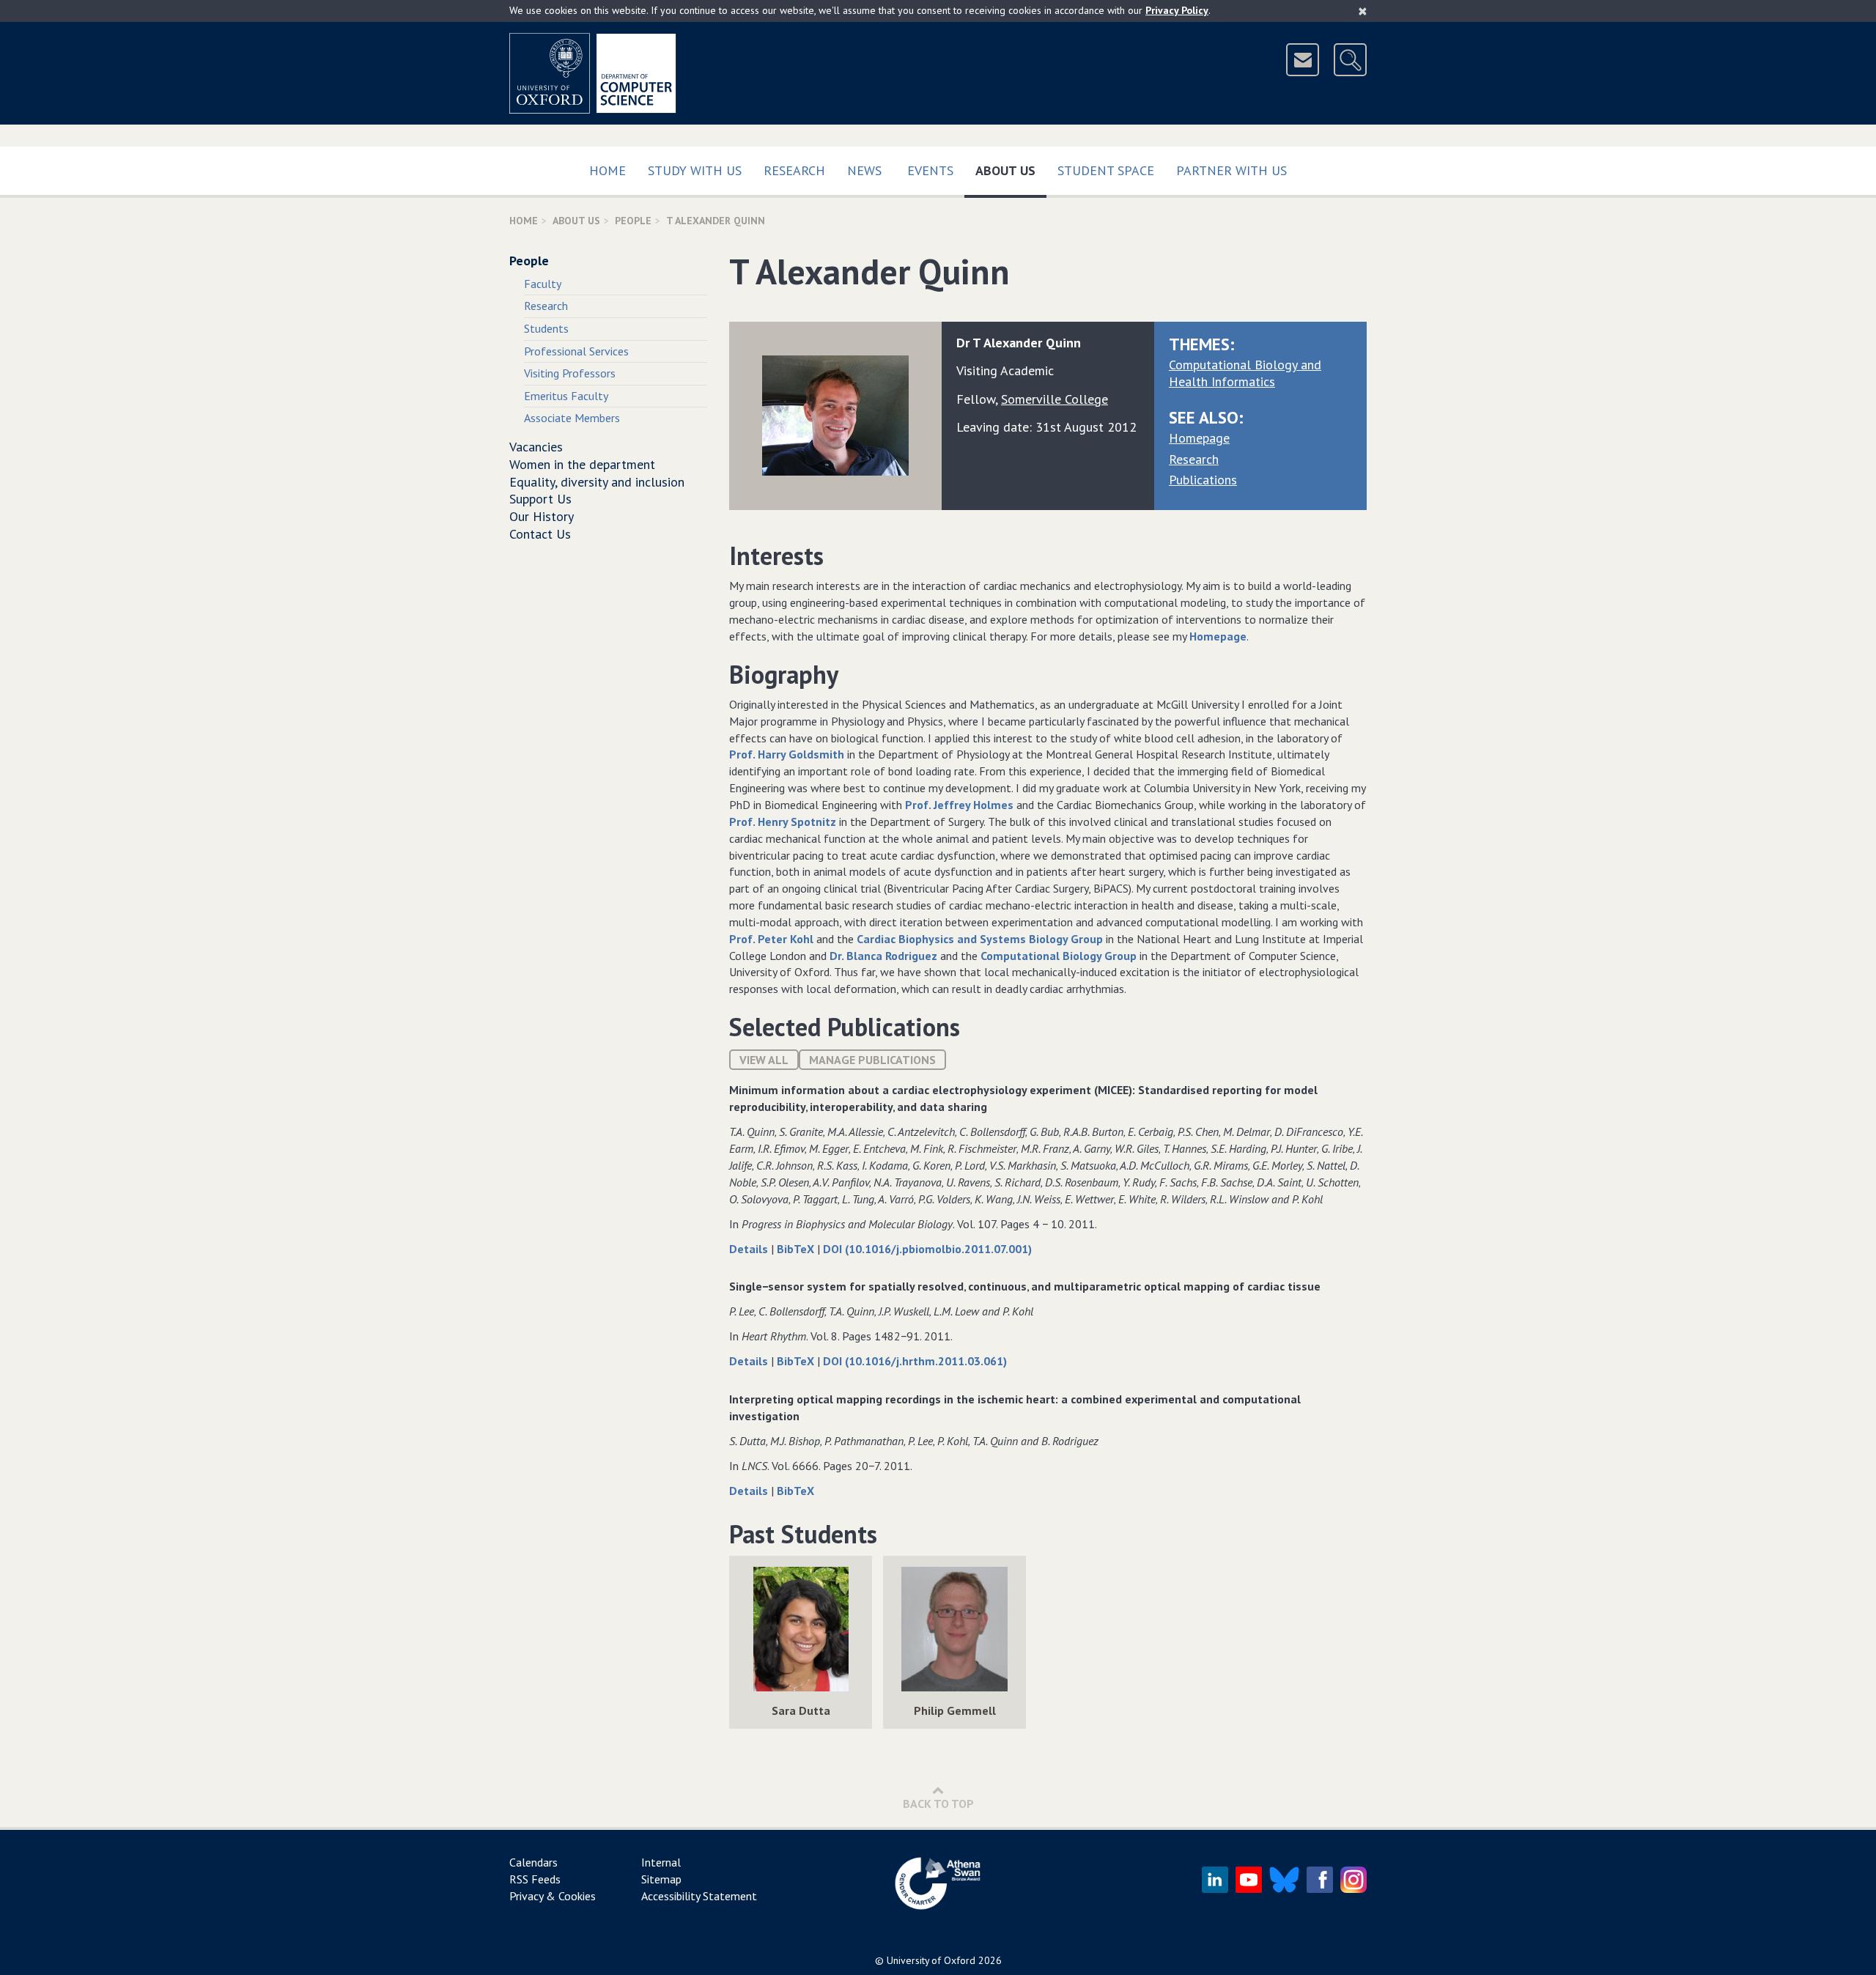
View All (764, 1060)
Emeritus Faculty (566, 396)
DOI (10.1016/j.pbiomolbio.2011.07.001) (927, 1249)
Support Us (540, 499)
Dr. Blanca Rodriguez (883, 956)
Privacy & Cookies (553, 1896)
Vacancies (536, 447)
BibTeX (797, 1249)
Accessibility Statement (699, 1896)
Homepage (1199, 438)
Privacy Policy (1177, 10)
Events (930, 170)
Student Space (1106, 170)
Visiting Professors (570, 373)
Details (750, 1249)
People (633, 221)
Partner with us (1231, 170)
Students (546, 328)
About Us (1011, 170)
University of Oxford (931, 1960)
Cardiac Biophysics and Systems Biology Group (980, 939)
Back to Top (938, 1804)
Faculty (543, 284)
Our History (542, 516)
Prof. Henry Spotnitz (783, 822)
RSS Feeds (535, 1879)
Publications (1203, 480)
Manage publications (872, 1060)
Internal (661, 1862)
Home (608, 170)
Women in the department (582, 464)
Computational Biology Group (1059, 956)
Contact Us (540, 534)
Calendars (533, 1862)
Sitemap (661, 1879)
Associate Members (572, 418)
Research (794, 170)
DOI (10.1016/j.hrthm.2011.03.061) (915, 1361)
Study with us (695, 170)
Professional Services (576, 351)
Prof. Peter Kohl (771, 939)
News (864, 170)
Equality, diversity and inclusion (597, 482)
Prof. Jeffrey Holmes (959, 805)
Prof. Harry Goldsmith (787, 754)
